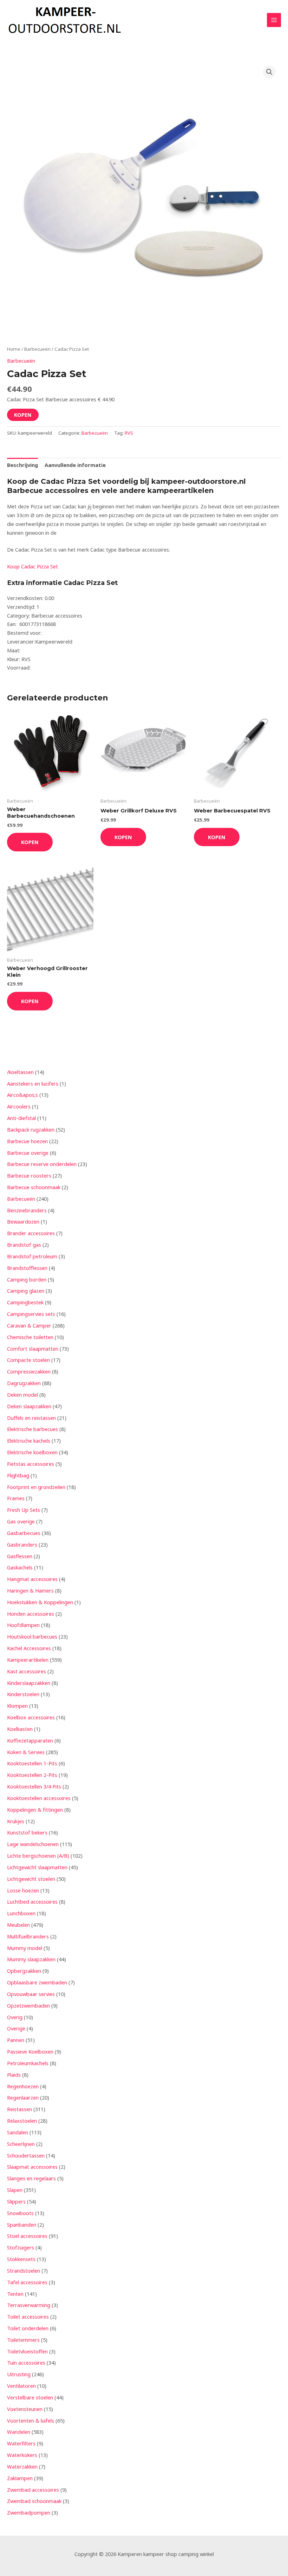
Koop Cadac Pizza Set (32, 566)
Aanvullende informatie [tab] (75, 465)
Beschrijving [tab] (22, 465)
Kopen (23, 415)
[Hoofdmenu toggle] (274, 20)
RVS (129, 433)
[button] (269, 72)
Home (14, 349)
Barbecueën (37, 349)
